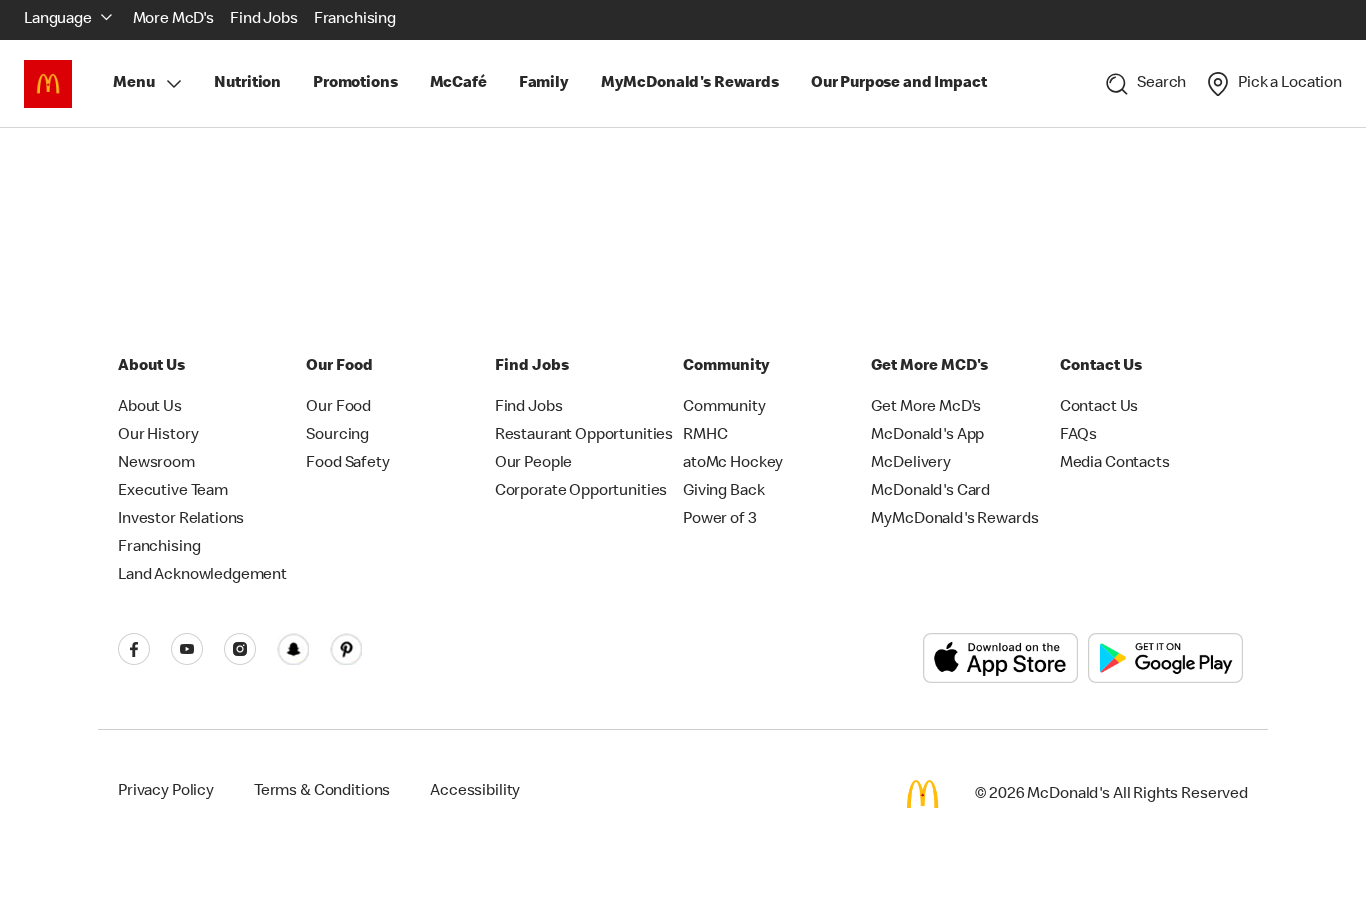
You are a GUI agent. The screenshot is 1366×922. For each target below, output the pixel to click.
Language (58, 20)
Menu (133, 84)
